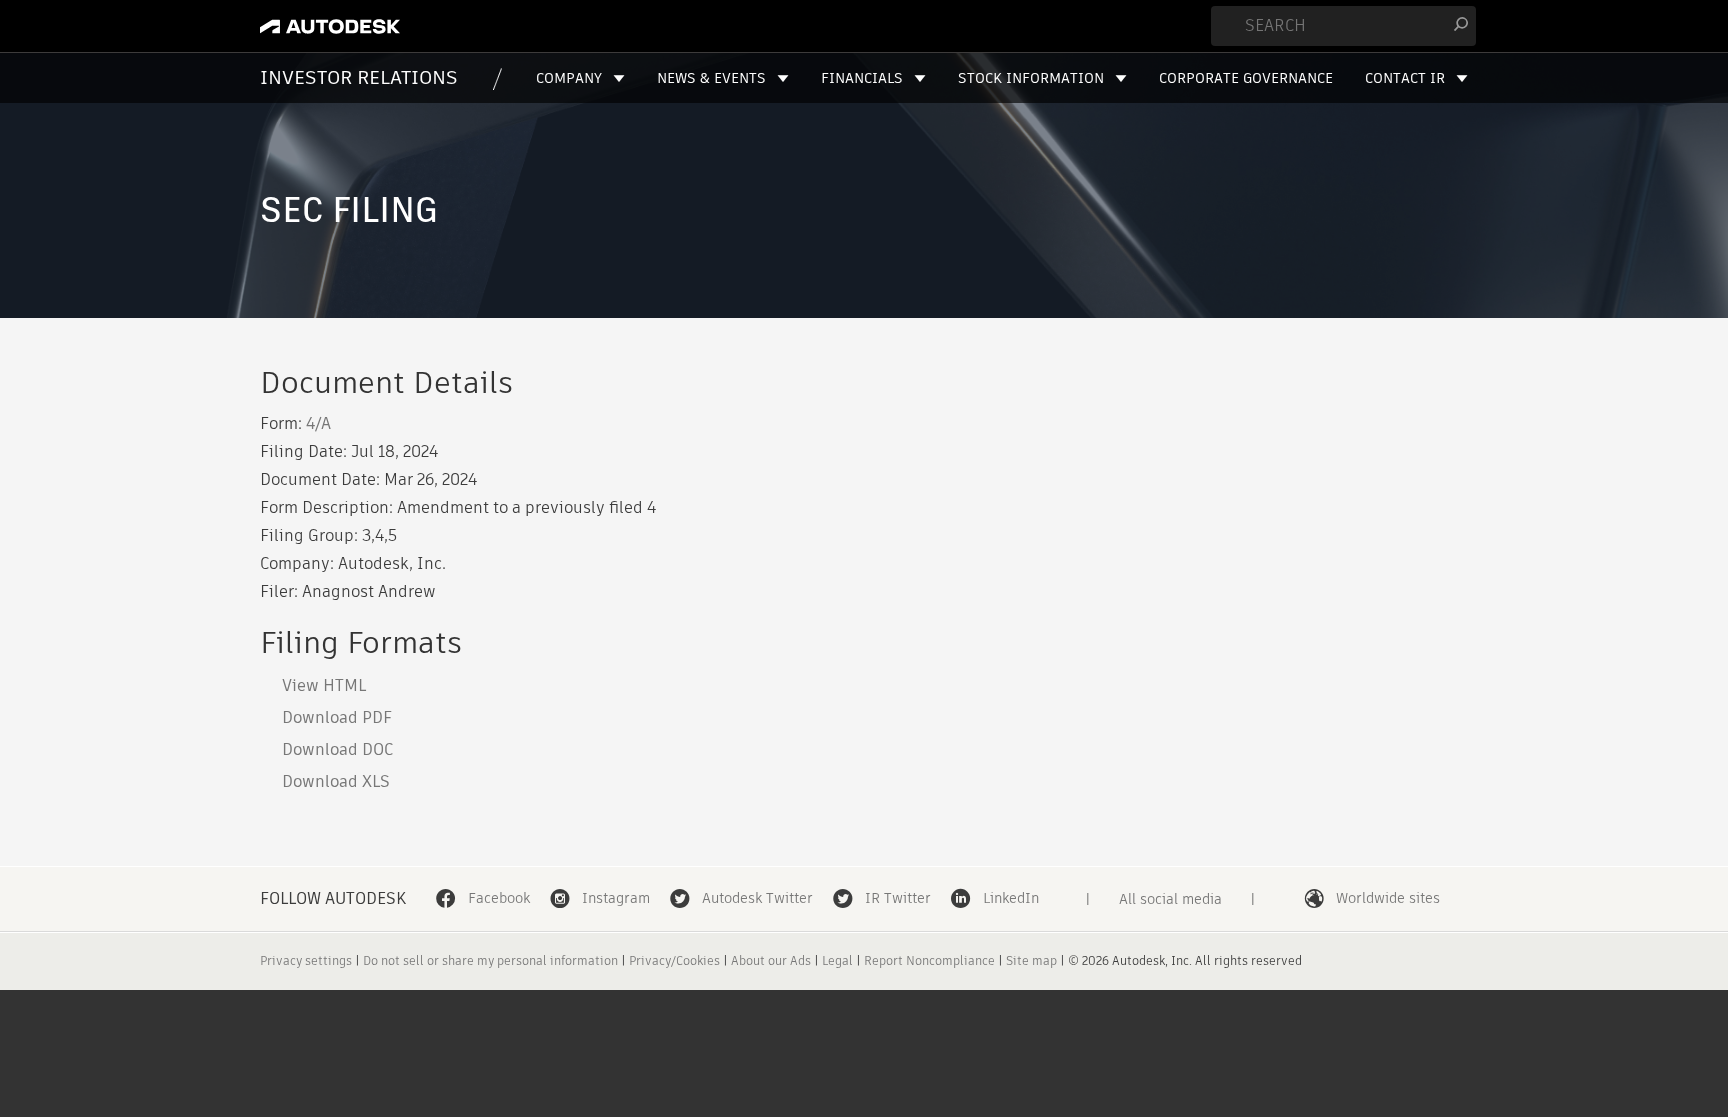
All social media (1170, 899)
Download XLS (336, 781)
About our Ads (771, 960)
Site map (1031, 960)
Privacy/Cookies (674, 960)
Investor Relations (359, 77)
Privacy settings (306, 960)
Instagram (616, 898)
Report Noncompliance (929, 960)
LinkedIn (1011, 898)
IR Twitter (898, 898)
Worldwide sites (1388, 898)
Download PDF (337, 717)
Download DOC (337, 749)
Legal (837, 960)
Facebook (499, 898)
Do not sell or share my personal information (490, 960)
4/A (318, 423)
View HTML (324, 685)
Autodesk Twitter (757, 898)
